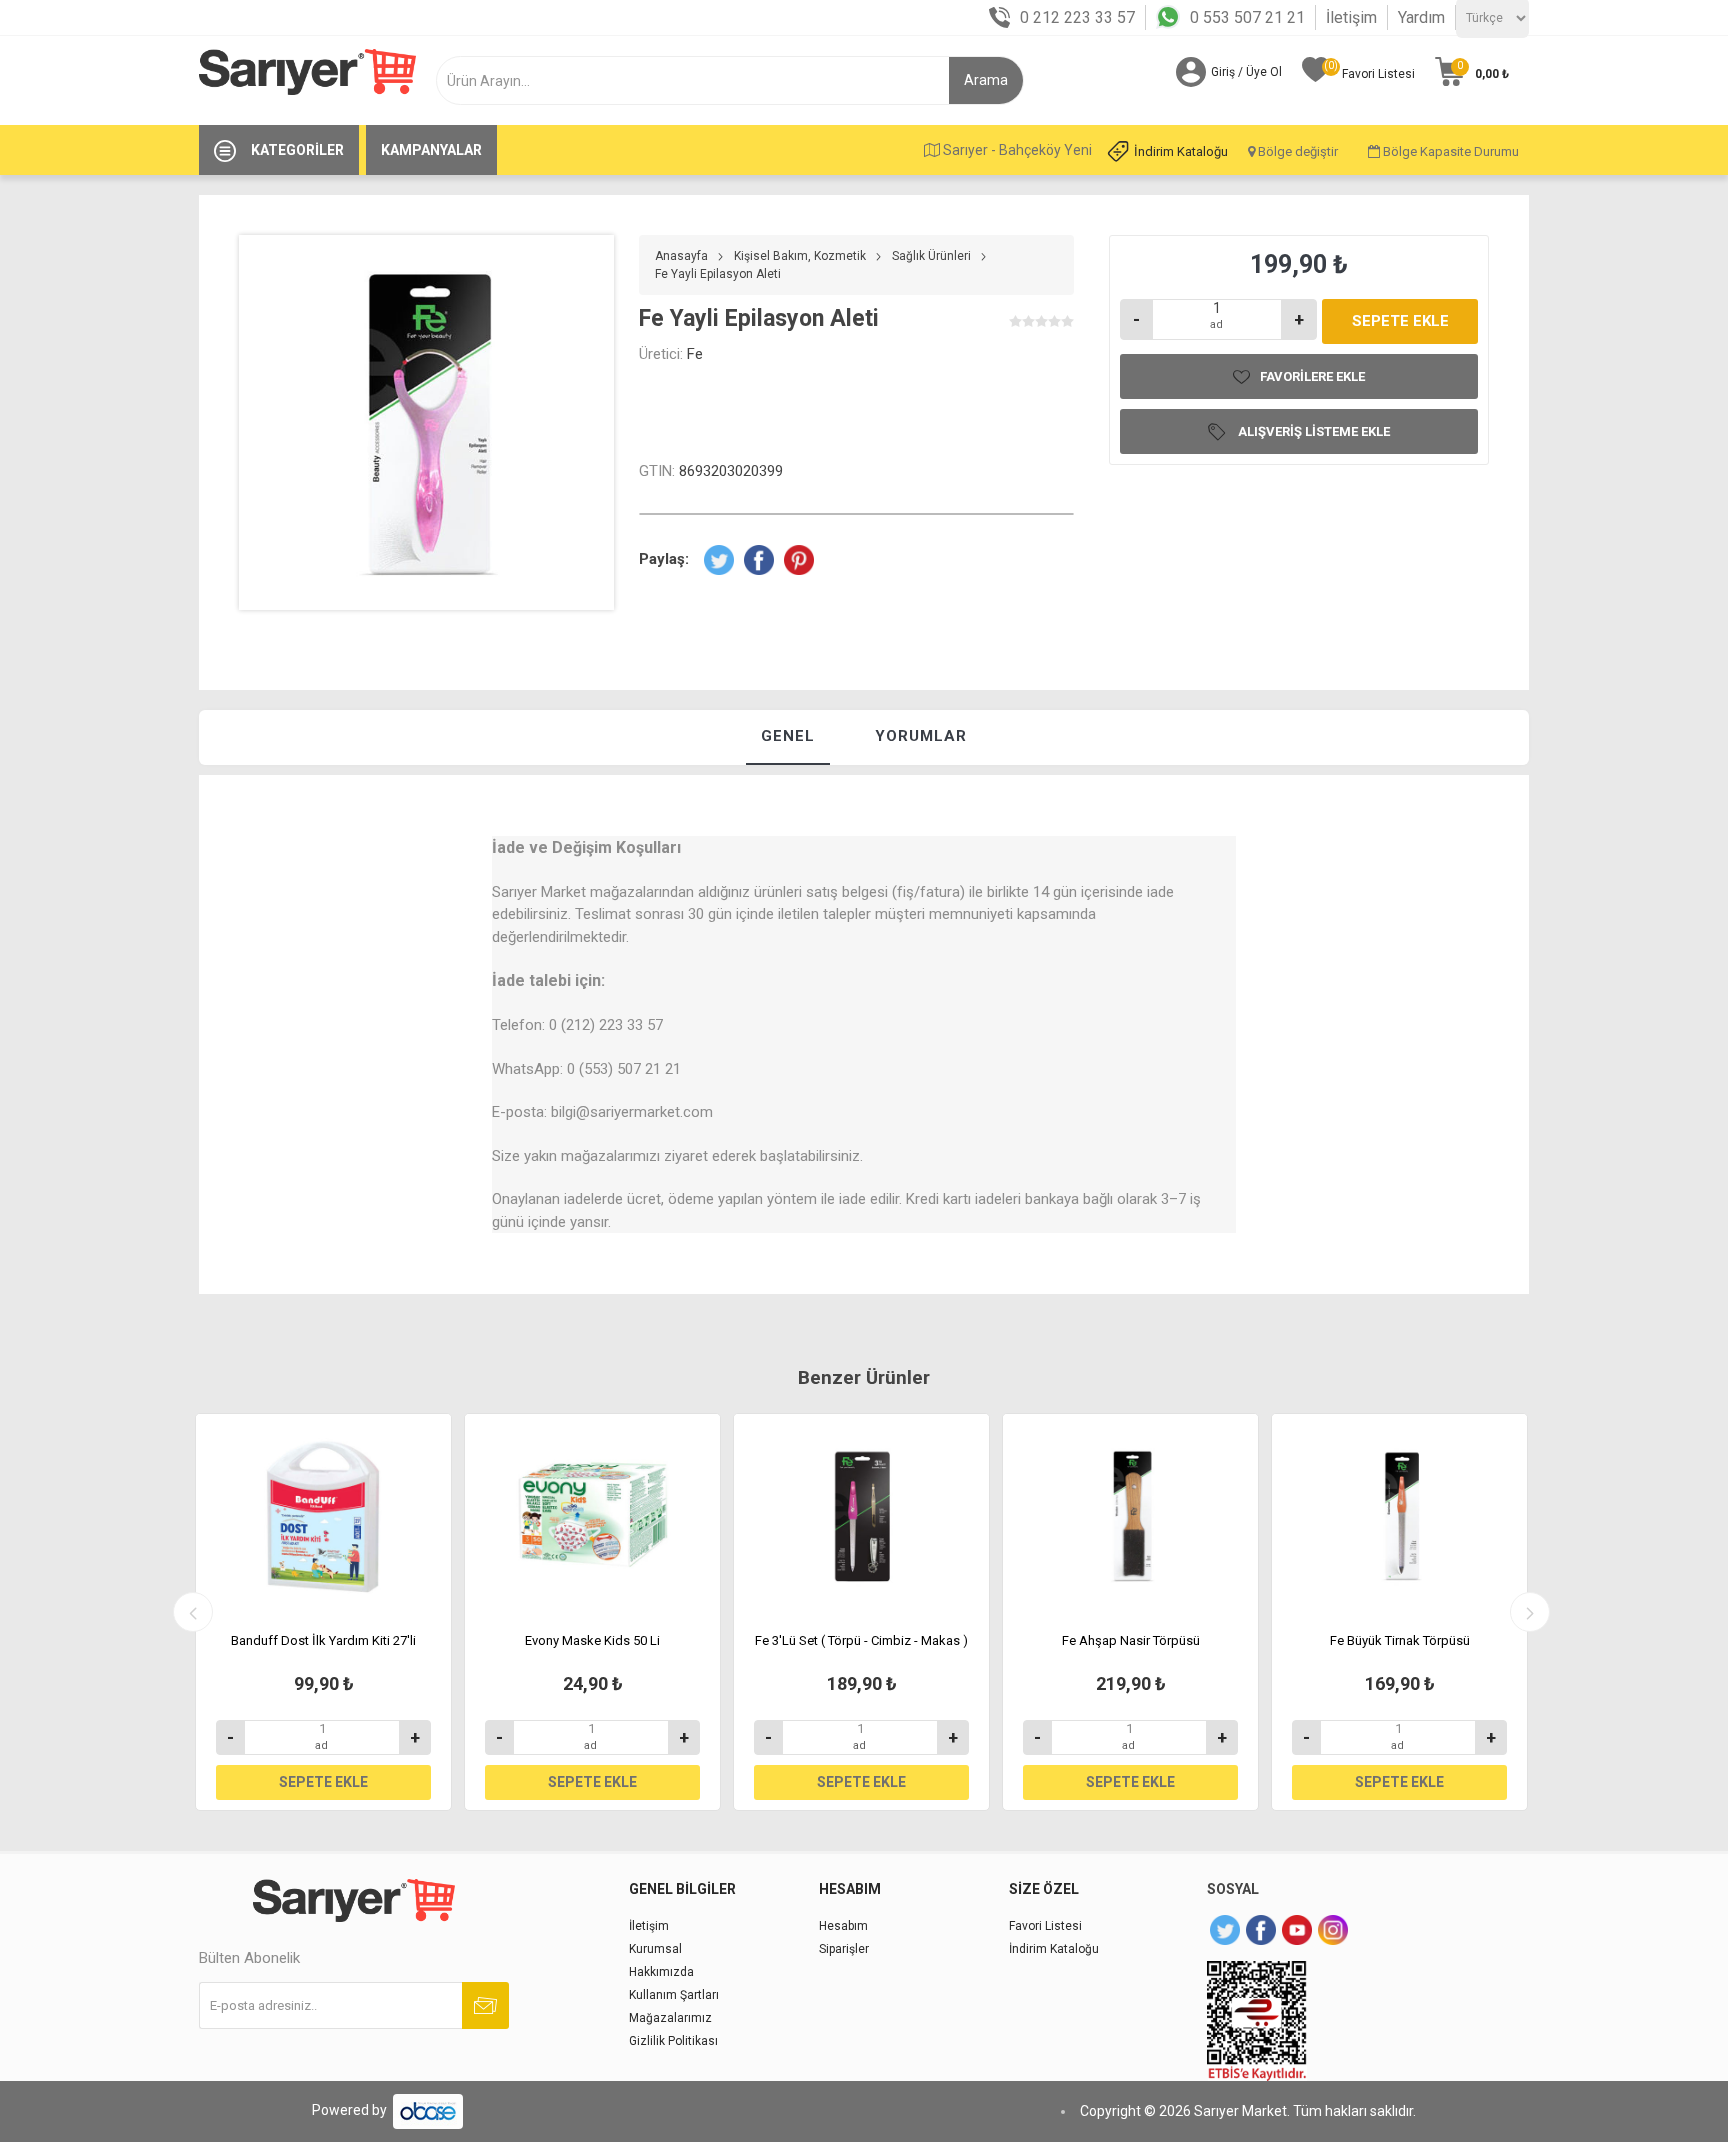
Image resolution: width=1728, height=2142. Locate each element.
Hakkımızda (661, 1972)
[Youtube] (1297, 1930)
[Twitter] (1225, 1930)
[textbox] (700, 80)
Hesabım (843, 1926)
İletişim (1351, 17)
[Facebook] (1261, 1930)
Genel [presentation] (788, 736)
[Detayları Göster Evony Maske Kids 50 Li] (592, 1516)
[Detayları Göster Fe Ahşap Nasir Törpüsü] (1130, 1516)
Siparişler (844, 1949)
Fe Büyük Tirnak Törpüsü (1400, 1640)
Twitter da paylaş (719, 560)
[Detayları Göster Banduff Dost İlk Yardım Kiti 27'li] (323, 1516)
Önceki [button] (193, 1612)
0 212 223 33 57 (1077, 17)
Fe (695, 354)
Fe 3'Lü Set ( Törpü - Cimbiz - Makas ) (861, 1640)
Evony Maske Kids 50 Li (592, 1640)
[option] (323, 1612)
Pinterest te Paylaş (799, 560)
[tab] (788, 737)
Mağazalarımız (670, 2018)
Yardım (1421, 17)
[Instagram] (1333, 1930)
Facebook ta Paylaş (759, 560)
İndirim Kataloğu (1181, 151)
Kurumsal (655, 1949)
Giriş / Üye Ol (1246, 72)
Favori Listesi (1045, 1926)
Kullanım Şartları (674, 1995)
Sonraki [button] (1530, 1612)
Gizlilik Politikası (673, 2041)
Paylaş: (664, 559)
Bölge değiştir (1296, 151)
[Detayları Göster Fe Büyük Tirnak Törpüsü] (1399, 1516)
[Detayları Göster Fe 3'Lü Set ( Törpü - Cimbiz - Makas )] (861, 1516)
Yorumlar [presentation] (921, 736)
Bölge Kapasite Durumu (1449, 151)
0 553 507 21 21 (1247, 17)
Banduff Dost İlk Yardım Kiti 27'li (323, 1640)
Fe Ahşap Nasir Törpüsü (1131, 1640)
